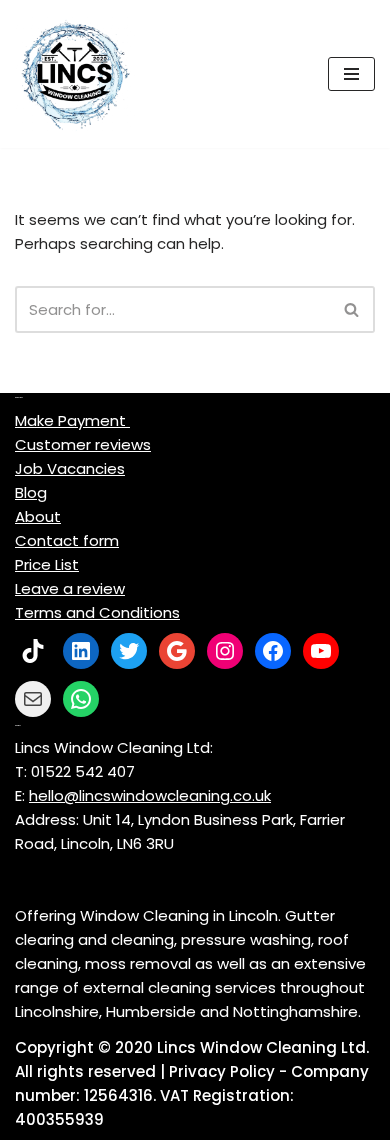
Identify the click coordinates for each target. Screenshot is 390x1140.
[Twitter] (129, 651)
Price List (47, 564)
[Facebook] (273, 651)
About (38, 516)
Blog (31, 492)
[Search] (352, 309)
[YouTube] (321, 651)
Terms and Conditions (97, 612)
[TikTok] (33, 651)
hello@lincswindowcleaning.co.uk (150, 795)
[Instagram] (225, 651)
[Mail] (33, 699)
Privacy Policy (222, 1071)
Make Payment (72, 420)
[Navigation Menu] (351, 74)
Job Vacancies (70, 468)
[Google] (177, 651)
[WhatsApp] (81, 699)
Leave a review (70, 588)
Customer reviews (83, 444)
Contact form (67, 540)
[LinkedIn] (81, 651)
